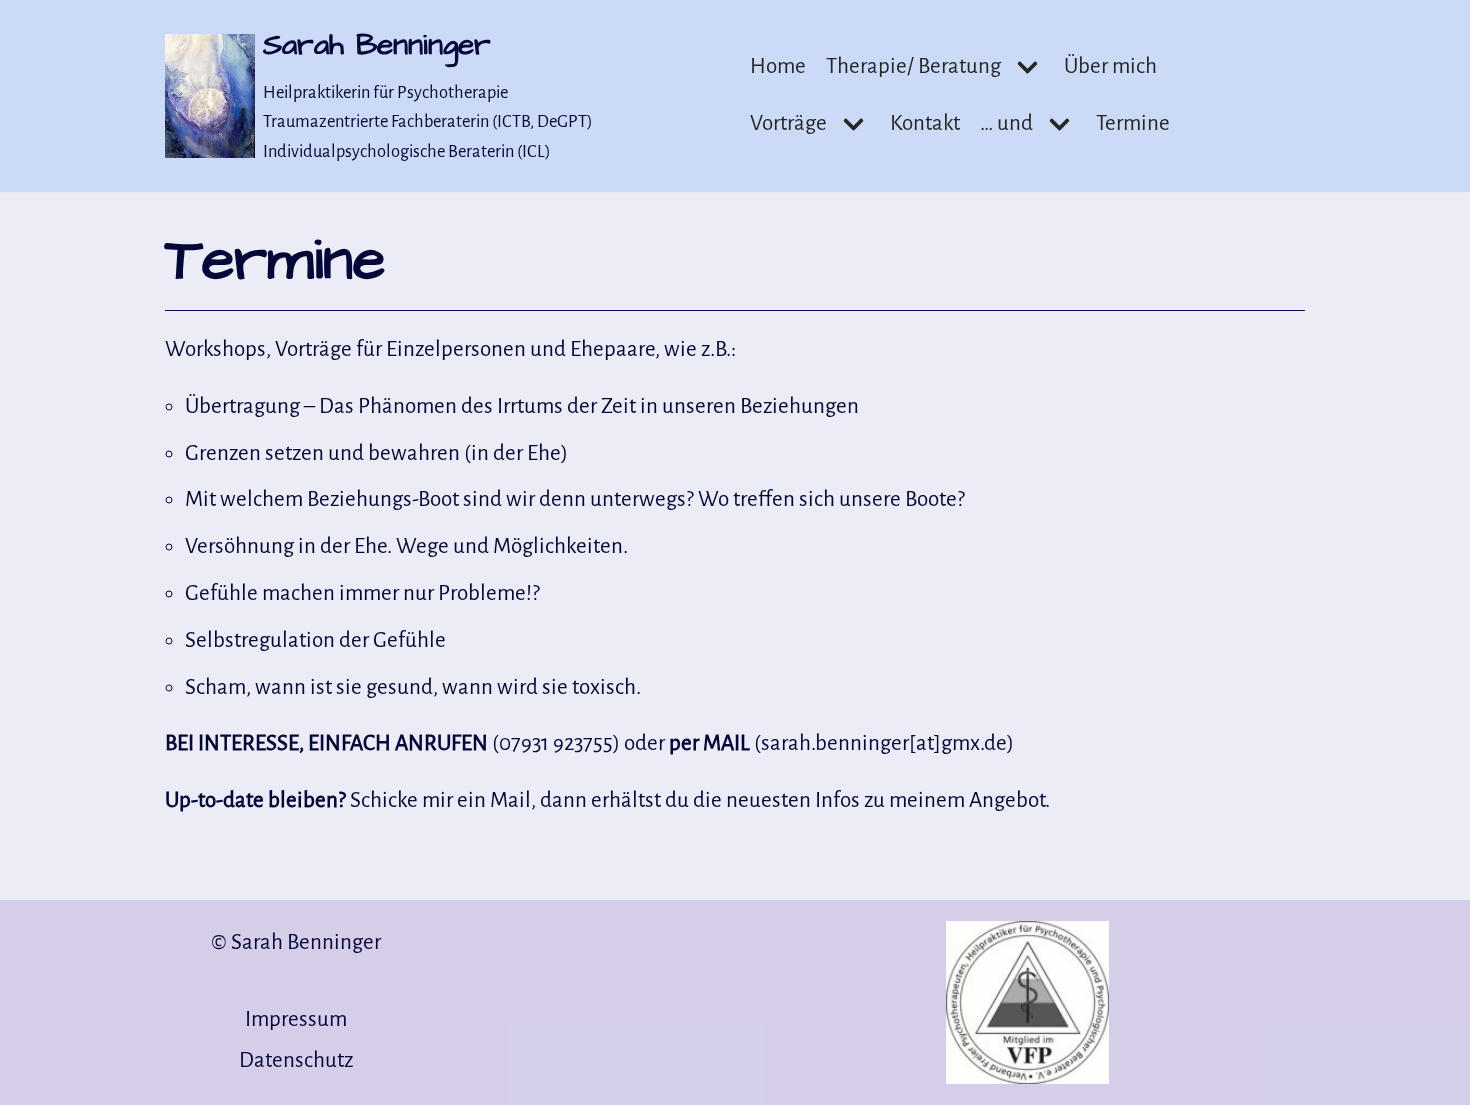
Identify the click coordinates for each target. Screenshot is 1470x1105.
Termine (1133, 123)
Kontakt (925, 123)
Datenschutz (296, 1060)
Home (778, 66)
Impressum (296, 1019)
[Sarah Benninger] (215, 96)
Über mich (1110, 66)
